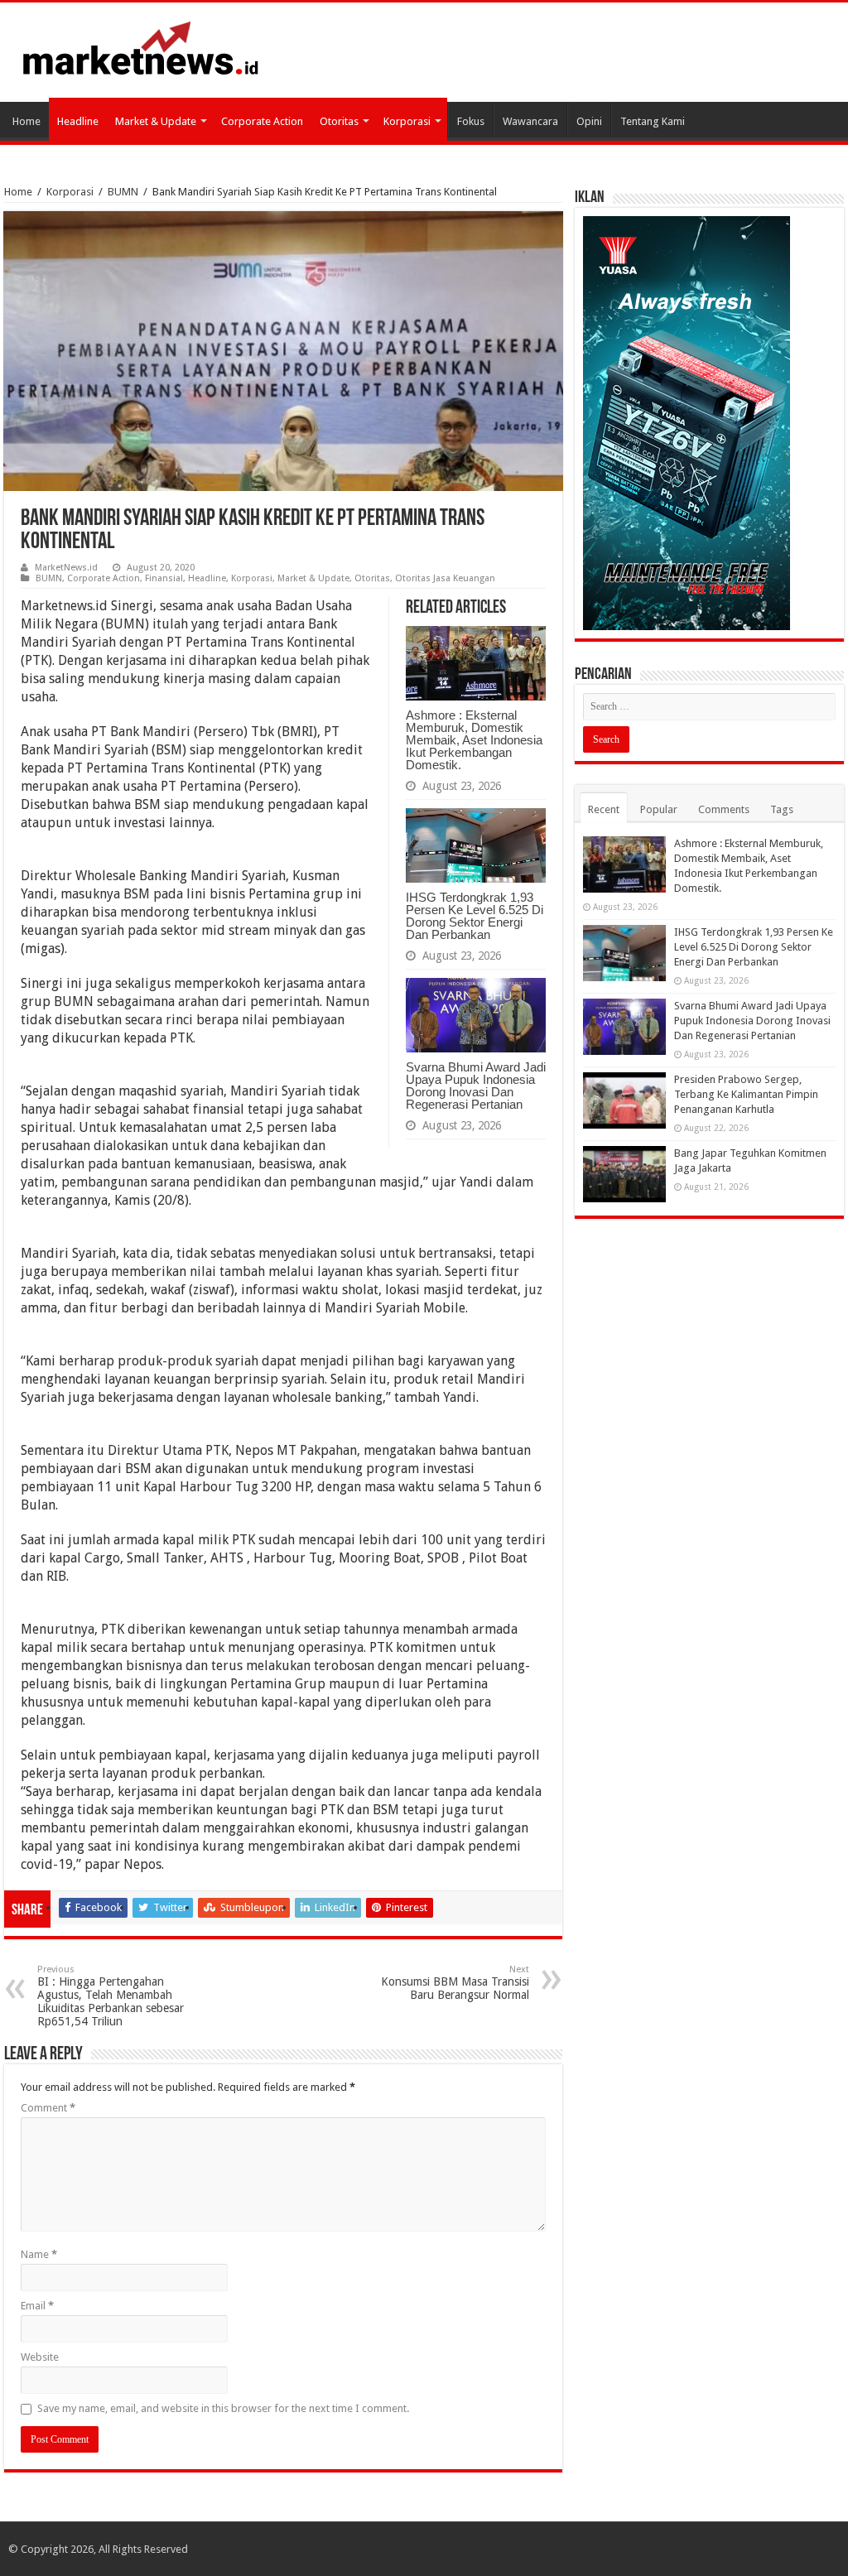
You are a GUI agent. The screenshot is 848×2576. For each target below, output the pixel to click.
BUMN (123, 192)
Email (37, 2306)
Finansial (164, 578)
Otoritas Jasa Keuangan (445, 578)
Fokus (471, 121)
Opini (589, 121)
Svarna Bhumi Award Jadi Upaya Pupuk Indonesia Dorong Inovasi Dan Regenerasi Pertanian (476, 1086)
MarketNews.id (66, 568)
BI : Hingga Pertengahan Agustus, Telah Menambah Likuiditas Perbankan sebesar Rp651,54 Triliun (111, 1996)
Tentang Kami (653, 121)
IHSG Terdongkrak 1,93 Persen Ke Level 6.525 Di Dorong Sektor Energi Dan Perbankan (475, 916)
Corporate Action (262, 121)
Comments (724, 809)
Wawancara (530, 121)
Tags (782, 809)
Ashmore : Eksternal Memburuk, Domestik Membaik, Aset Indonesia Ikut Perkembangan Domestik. (474, 740)
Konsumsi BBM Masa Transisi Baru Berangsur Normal (455, 1983)
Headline (78, 121)
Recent (604, 809)
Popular (659, 809)
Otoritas (339, 121)
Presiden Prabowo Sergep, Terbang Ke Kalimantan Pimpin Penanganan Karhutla (746, 1094)
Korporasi (407, 121)
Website (40, 2357)
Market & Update (156, 121)
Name (39, 2254)
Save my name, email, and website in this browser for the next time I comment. (223, 2408)
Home (26, 121)
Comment (48, 2108)
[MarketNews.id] (141, 47)
